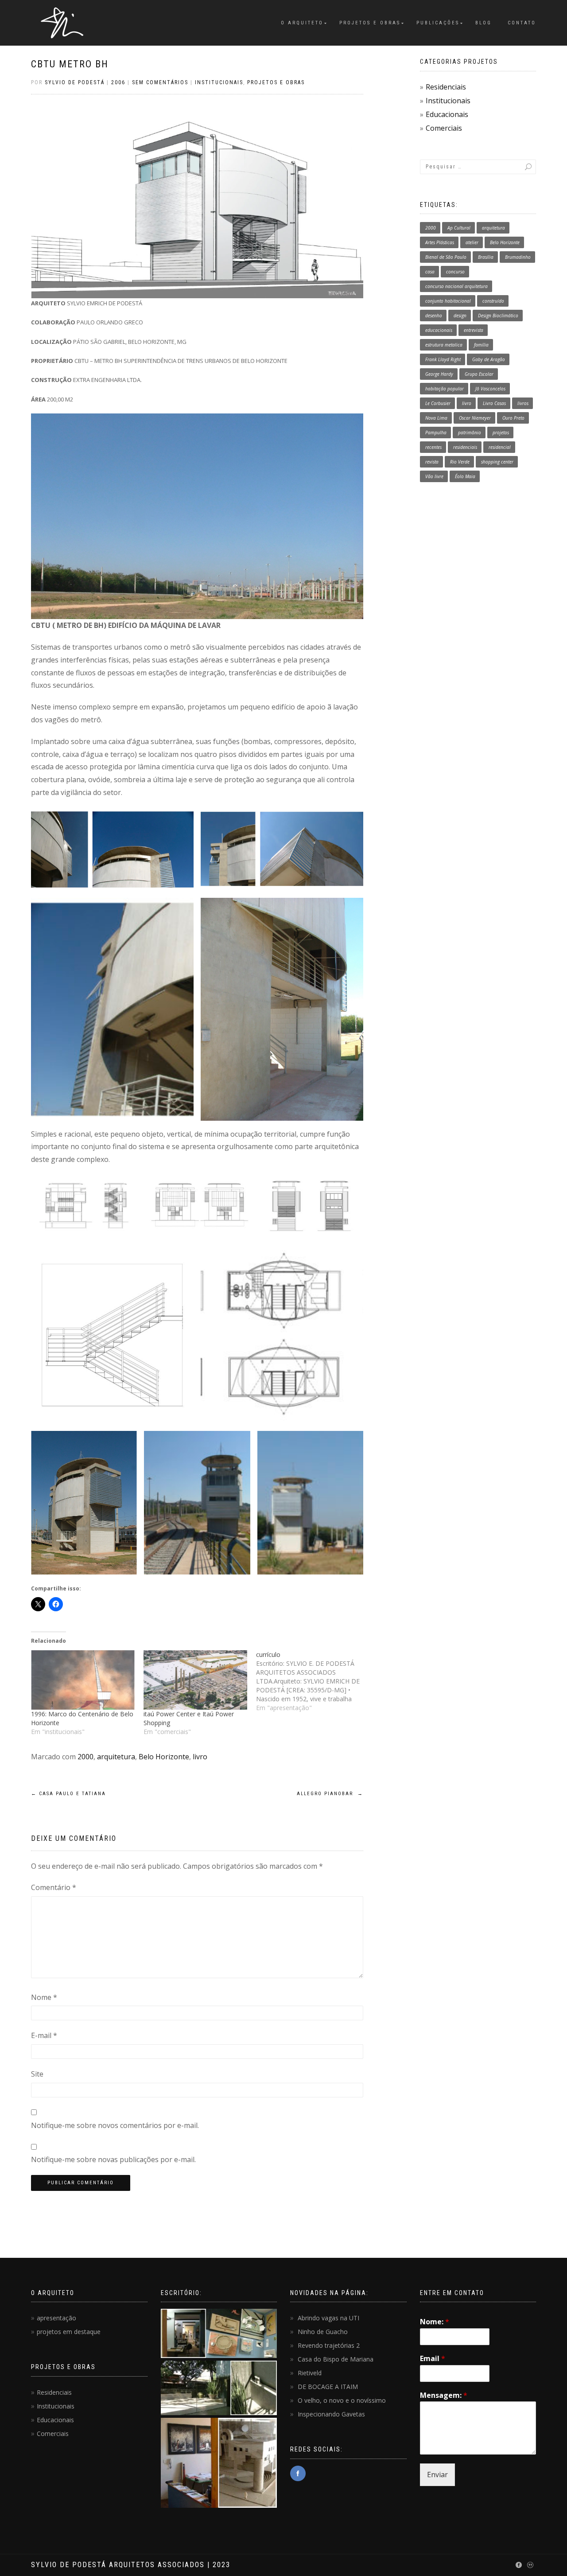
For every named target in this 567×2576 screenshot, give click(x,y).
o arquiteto (302, 23)
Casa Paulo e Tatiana (68, 1794)
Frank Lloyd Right (443, 359)
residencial (500, 447)
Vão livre (434, 476)
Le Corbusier (438, 403)
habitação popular (445, 389)
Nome (44, 1997)
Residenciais (446, 87)
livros (523, 403)
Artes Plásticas (440, 242)
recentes (433, 447)
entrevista (474, 330)
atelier (472, 242)
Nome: (435, 2322)
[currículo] (312, 1681)
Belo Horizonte (164, 1757)
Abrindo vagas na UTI (328, 2318)
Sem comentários (160, 82)
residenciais (465, 447)
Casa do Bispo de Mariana (336, 2359)
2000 (85, 1757)
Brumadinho (518, 257)
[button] (112, 849)
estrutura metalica (444, 345)
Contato (522, 23)
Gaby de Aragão (489, 359)
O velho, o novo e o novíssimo (342, 2400)
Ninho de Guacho (323, 2332)
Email (433, 2359)
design (460, 316)
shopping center (497, 462)
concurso (455, 272)
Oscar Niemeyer (475, 418)
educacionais (439, 330)
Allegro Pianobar (330, 1794)
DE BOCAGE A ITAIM (328, 2387)
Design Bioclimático (498, 316)
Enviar (437, 2475)
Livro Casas (494, 403)
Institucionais (448, 101)
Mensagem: (444, 2395)
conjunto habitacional (448, 301)
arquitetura (116, 1757)
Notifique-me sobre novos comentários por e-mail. (115, 2125)
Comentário (54, 1887)
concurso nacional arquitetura (456, 286)
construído (493, 301)
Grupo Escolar (479, 374)
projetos (501, 433)
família (481, 345)
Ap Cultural (459, 228)
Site (37, 2074)
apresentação (56, 2318)
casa (430, 272)
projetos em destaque (69, 2332)
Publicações (438, 23)
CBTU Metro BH (70, 64)
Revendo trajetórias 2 (329, 2345)
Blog (484, 23)
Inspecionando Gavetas (331, 2414)
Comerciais (444, 128)
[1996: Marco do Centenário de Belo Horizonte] (83, 1680)
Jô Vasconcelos (490, 389)
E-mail (44, 2035)
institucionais (219, 82)
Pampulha (436, 433)
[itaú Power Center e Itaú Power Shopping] (195, 1680)
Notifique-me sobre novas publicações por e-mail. (113, 2159)
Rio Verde (460, 462)
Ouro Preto (513, 418)
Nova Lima (436, 418)
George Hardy (439, 374)
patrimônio (470, 433)
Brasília (486, 257)
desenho (434, 316)
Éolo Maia (465, 476)
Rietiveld (310, 2373)
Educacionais (447, 114)
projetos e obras (276, 82)
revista (432, 462)
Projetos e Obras (370, 23)
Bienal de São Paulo (446, 257)
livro (200, 1757)
